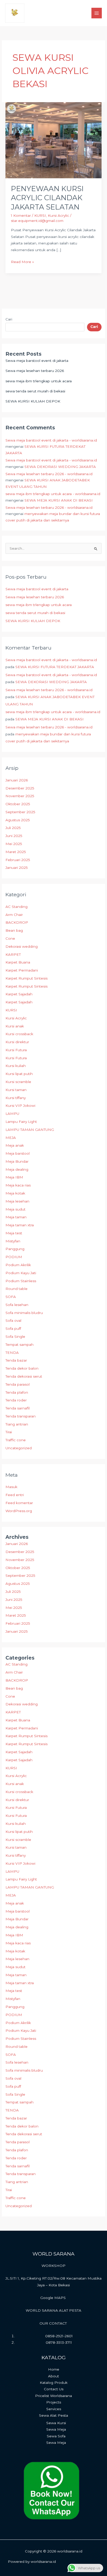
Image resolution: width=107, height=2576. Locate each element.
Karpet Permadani (22, 970)
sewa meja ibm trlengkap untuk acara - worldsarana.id (53, 494)
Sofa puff (13, 1328)
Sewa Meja (56, 2429)
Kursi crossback (19, 1034)
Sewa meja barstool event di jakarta (37, 361)
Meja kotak (15, 1193)
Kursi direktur (17, 1042)
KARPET (13, 954)
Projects (54, 2402)
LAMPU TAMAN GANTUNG (30, 1130)
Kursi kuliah (16, 1066)
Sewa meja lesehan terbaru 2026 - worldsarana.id (49, 474)
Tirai (9, 1432)
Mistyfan (13, 1241)
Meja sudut (15, 1209)
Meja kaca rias (18, 1185)
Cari (9, 319)
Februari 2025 (18, 860)
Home (54, 2369)
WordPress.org (19, 1511)
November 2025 (20, 796)
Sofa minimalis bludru (24, 1313)
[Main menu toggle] (97, 13)
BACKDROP (17, 922)
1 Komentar (21, 215)
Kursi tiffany (16, 1098)
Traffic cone (16, 1440)
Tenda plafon (17, 1392)
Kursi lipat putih (19, 1074)
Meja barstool (18, 1153)
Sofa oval (13, 1320)
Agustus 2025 (18, 820)
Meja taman (16, 1217)
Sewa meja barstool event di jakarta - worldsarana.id (51, 440)
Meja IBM (14, 1177)
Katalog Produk (54, 2383)
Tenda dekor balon (22, 1368)
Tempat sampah (19, 1345)
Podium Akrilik (18, 1265)
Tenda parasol (18, 1384)
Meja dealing (17, 1169)
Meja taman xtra (20, 1225)
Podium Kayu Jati (21, 1273)
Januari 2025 (17, 868)
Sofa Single (15, 1336)
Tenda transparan (21, 1416)
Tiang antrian (17, 1424)
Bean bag (14, 930)
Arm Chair (14, 915)
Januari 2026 (17, 780)
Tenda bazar (16, 1360)
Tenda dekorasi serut (24, 1376)
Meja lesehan (17, 1201)
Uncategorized (19, 1448)
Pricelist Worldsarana (53, 2396)
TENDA (12, 1353)
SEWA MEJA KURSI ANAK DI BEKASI (59, 500)
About (53, 2376)
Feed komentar (19, 1503)
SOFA (11, 1297)
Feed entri (15, 1495)
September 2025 (20, 812)
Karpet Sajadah (19, 994)
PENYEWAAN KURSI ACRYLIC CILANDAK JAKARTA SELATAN (47, 198)
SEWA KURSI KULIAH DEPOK (33, 401)
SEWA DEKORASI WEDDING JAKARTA (60, 467)
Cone (10, 938)
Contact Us (54, 2389)
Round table (16, 1289)
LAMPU (12, 1114)
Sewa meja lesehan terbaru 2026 (35, 371)
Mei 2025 (14, 844)
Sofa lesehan (17, 1305)
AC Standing (16, 907)
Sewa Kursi (56, 2423)
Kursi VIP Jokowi (20, 1106)
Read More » (22, 261)
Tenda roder (16, 1400)
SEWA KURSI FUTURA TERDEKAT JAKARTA (55, 667)
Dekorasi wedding (22, 946)
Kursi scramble (18, 1082)
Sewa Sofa (56, 2436)
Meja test (14, 1233)
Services (54, 2409)
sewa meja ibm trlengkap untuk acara (39, 381)
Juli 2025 (13, 828)
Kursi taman (16, 1090)
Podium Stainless (21, 1281)
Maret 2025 (16, 852)
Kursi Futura (16, 1050)
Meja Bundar (17, 1161)
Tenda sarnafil (18, 1408)
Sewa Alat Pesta (53, 2415)
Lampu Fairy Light (21, 1122)
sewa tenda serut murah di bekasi (35, 391)
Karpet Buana (18, 962)
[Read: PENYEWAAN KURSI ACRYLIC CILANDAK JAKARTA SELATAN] (53, 140)
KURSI (11, 1010)
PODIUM (14, 1257)
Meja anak (15, 1145)
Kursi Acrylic (16, 1018)
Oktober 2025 (18, 804)
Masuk (11, 1487)
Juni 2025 (14, 836)
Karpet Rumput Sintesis (26, 978)
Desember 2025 (20, 788)
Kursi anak (15, 1026)
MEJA (11, 1138)
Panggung (15, 1249)
